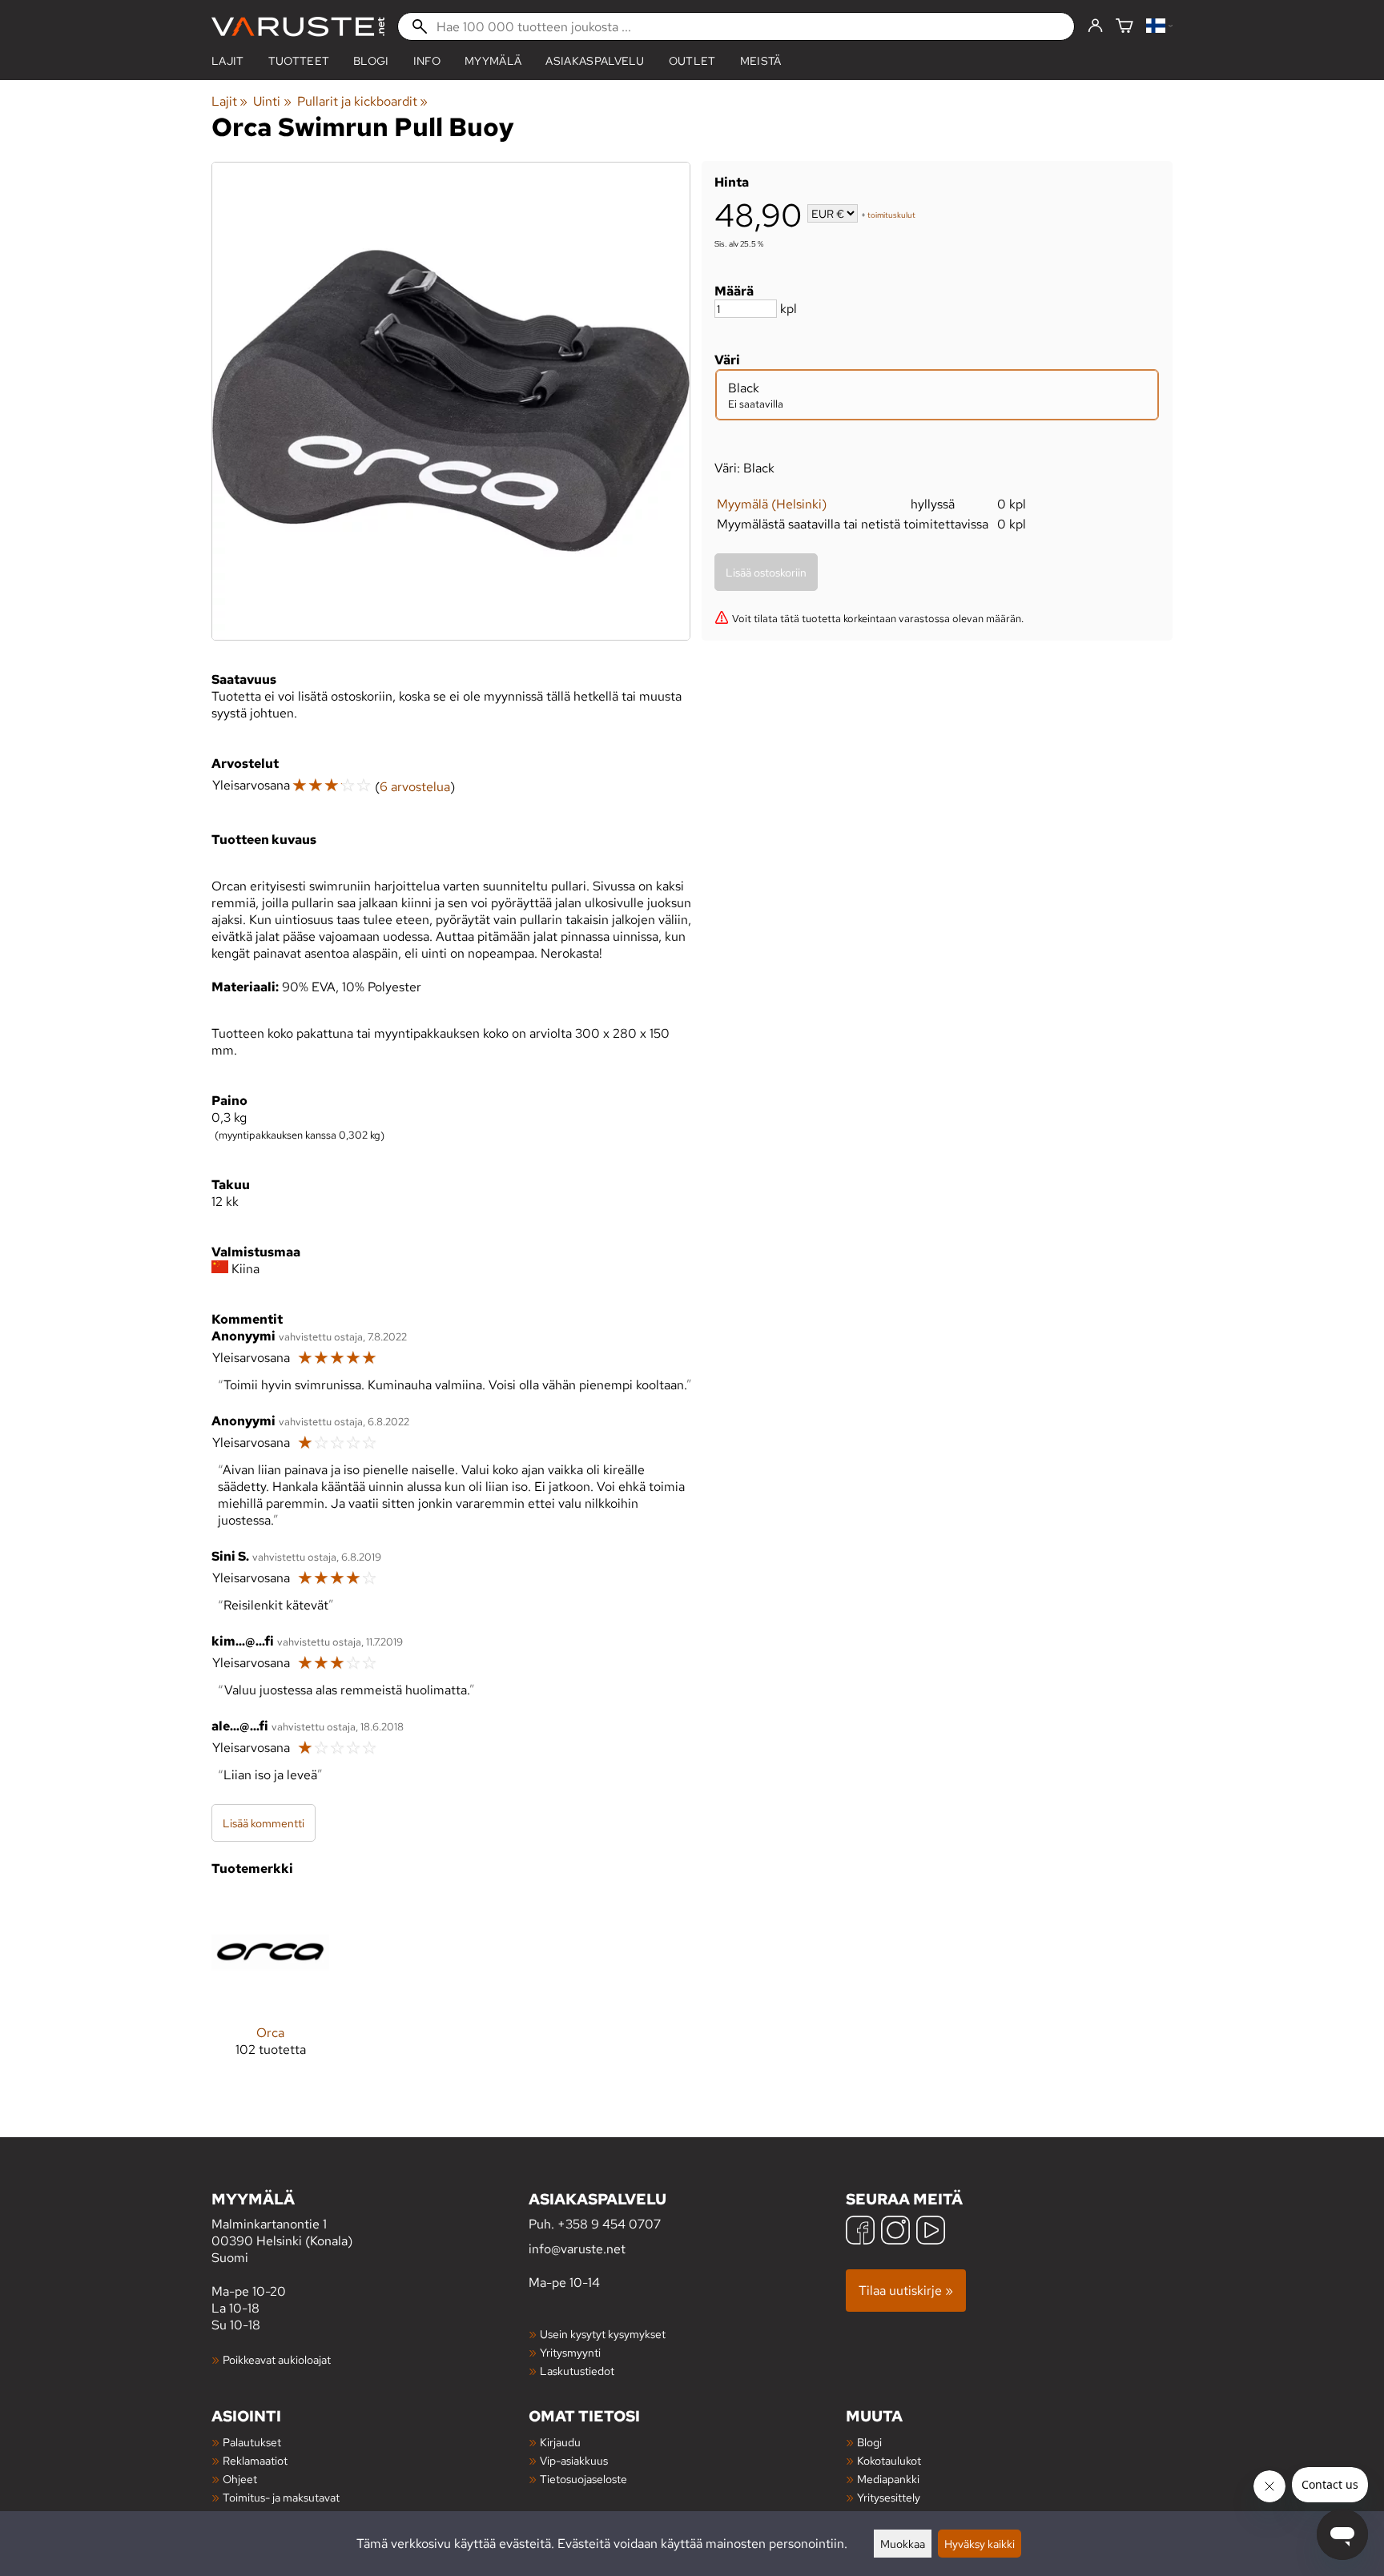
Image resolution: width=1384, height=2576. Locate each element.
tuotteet (299, 61)
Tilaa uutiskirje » (906, 2291)
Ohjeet (240, 2479)
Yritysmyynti (570, 2352)
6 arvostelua (415, 787)
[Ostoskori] (1124, 27)
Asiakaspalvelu (595, 61)
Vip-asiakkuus (574, 2460)
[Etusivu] (298, 27)
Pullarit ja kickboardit (362, 101)
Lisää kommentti (264, 1823)
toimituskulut (891, 215)
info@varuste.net (577, 2249)
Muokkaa (903, 2544)
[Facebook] (860, 2232)
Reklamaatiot (255, 2460)
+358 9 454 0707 (609, 2224)
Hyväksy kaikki (980, 2544)
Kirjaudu (560, 2442)
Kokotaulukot (889, 2460)
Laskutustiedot (577, 2371)
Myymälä (493, 61)
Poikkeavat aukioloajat (277, 2359)
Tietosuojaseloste (583, 2479)
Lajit (228, 61)
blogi (371, 61)
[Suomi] (1159, 27)
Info (427, 61)
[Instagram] (895, 2232)
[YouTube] (931, 2232)
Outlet (692, 61)
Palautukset (252, 2442)
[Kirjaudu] (1095, 26)
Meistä (761, 61)
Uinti (272, 101)
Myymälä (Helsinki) (772, 504)
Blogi (869, 2442)
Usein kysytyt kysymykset (603, 2334)
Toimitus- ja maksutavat (281, 2497)
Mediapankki (888, 2479)
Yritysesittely (889, 2497)
